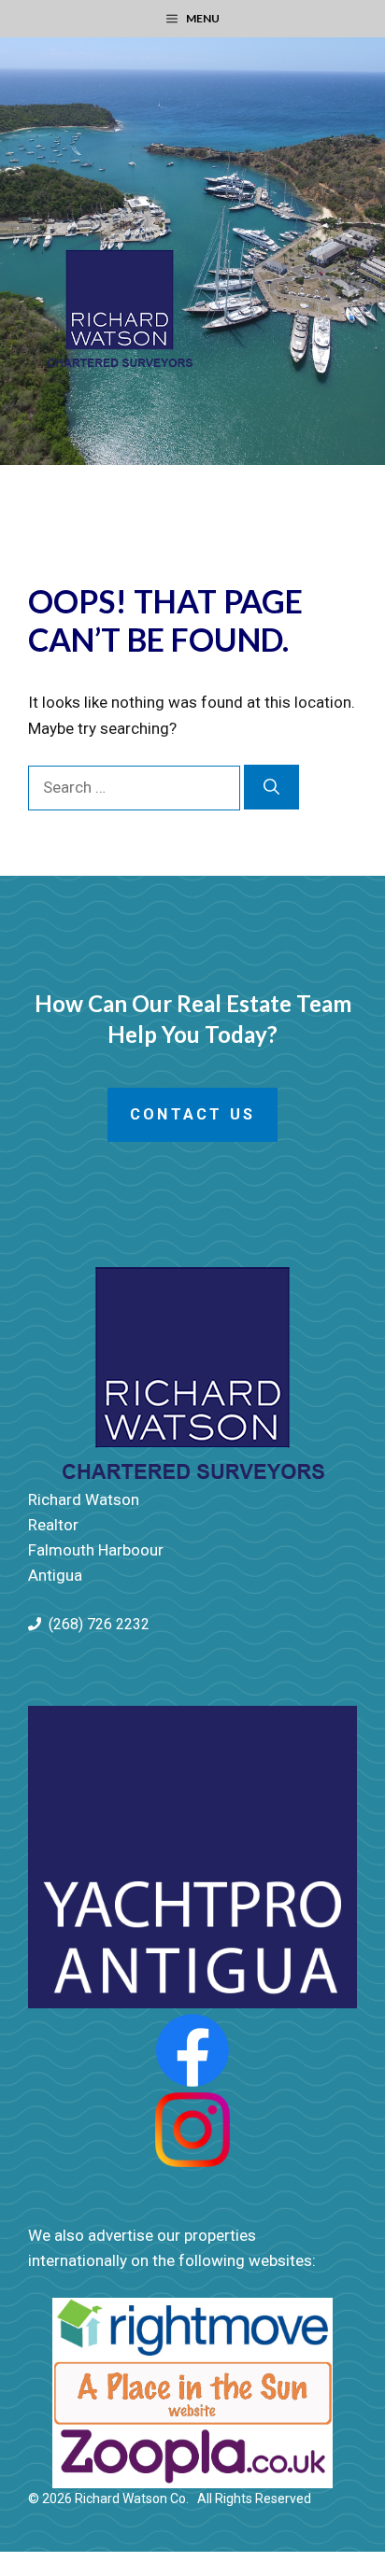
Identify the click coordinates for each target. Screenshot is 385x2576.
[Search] (271, 787)
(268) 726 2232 (99, 1624)
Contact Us (192, 1114)
